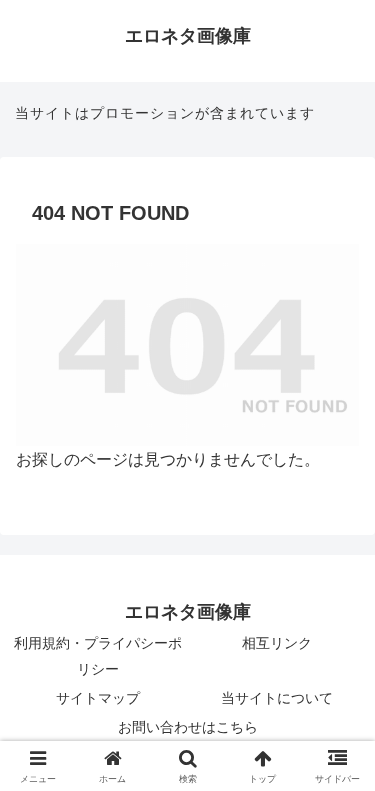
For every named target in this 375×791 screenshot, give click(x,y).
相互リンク (277, 643)
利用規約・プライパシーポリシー (98, 655)
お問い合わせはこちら (188, 727)
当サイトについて (277, 698)
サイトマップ (98, 698)
